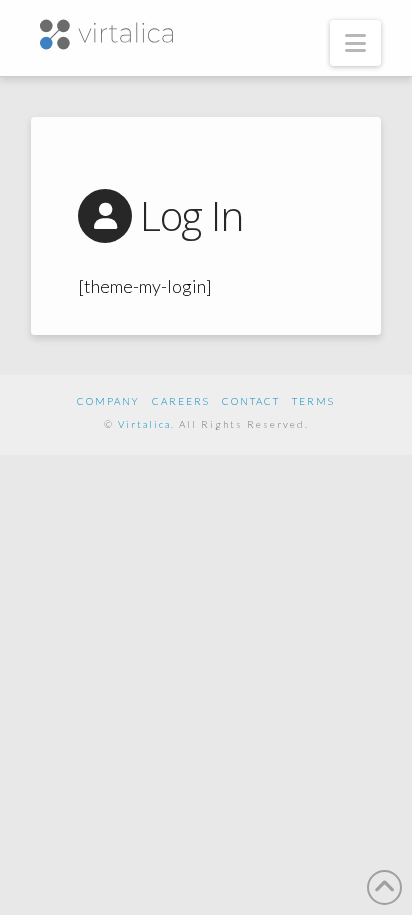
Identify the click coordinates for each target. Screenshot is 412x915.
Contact (251, 401)
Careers (181, 401)
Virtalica (144, 424)
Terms (313, 401)
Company (108, 401)
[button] (355, 43)
